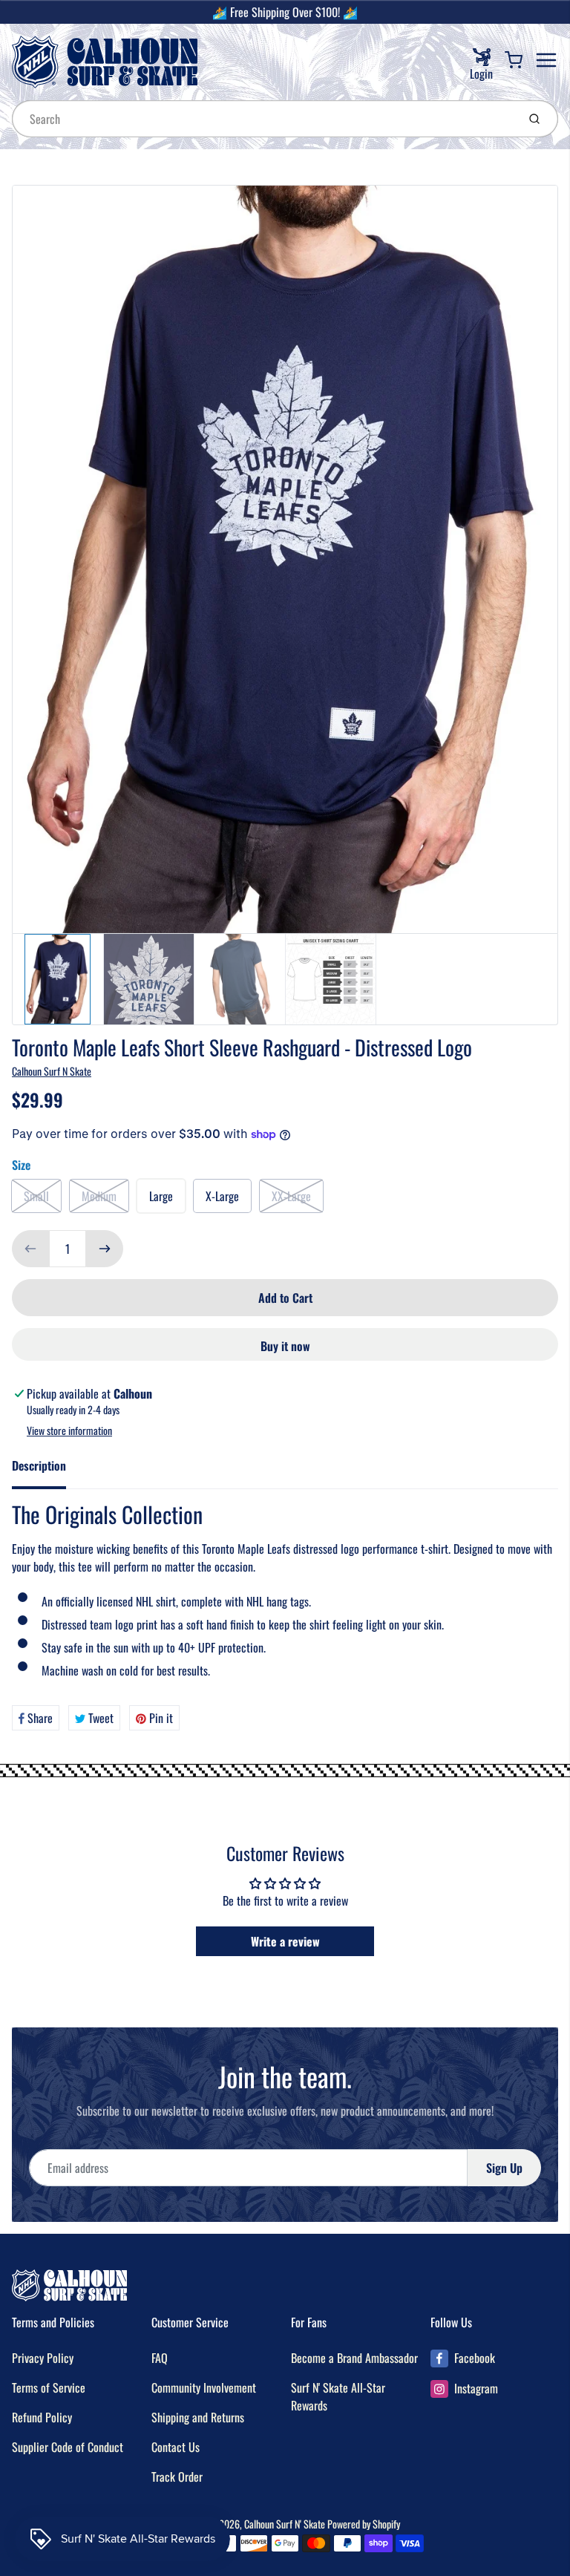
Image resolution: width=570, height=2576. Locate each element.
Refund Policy (42, 2417)
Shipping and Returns (198, 2417)
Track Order (177, 2477)
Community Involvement (204, 2387)
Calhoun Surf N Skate (52, 1071)
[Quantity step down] (30, 1249)
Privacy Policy (43, 2358)
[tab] (48, 1470)
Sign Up (504, 2168)
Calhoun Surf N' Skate (285, 2524)
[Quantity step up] (105, 1249)
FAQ (160, 2358)
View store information (69, 1431)
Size (21, 1165)
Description (39, 1465)
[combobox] (263, 119)
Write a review (285, 1941)
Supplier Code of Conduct (68, 2447)
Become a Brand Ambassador (354, 2358)
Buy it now (285, 1346)
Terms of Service (49, 2387)
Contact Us (176, 2447)
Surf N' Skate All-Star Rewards (338, 2396)
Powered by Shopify (364, 2524)
